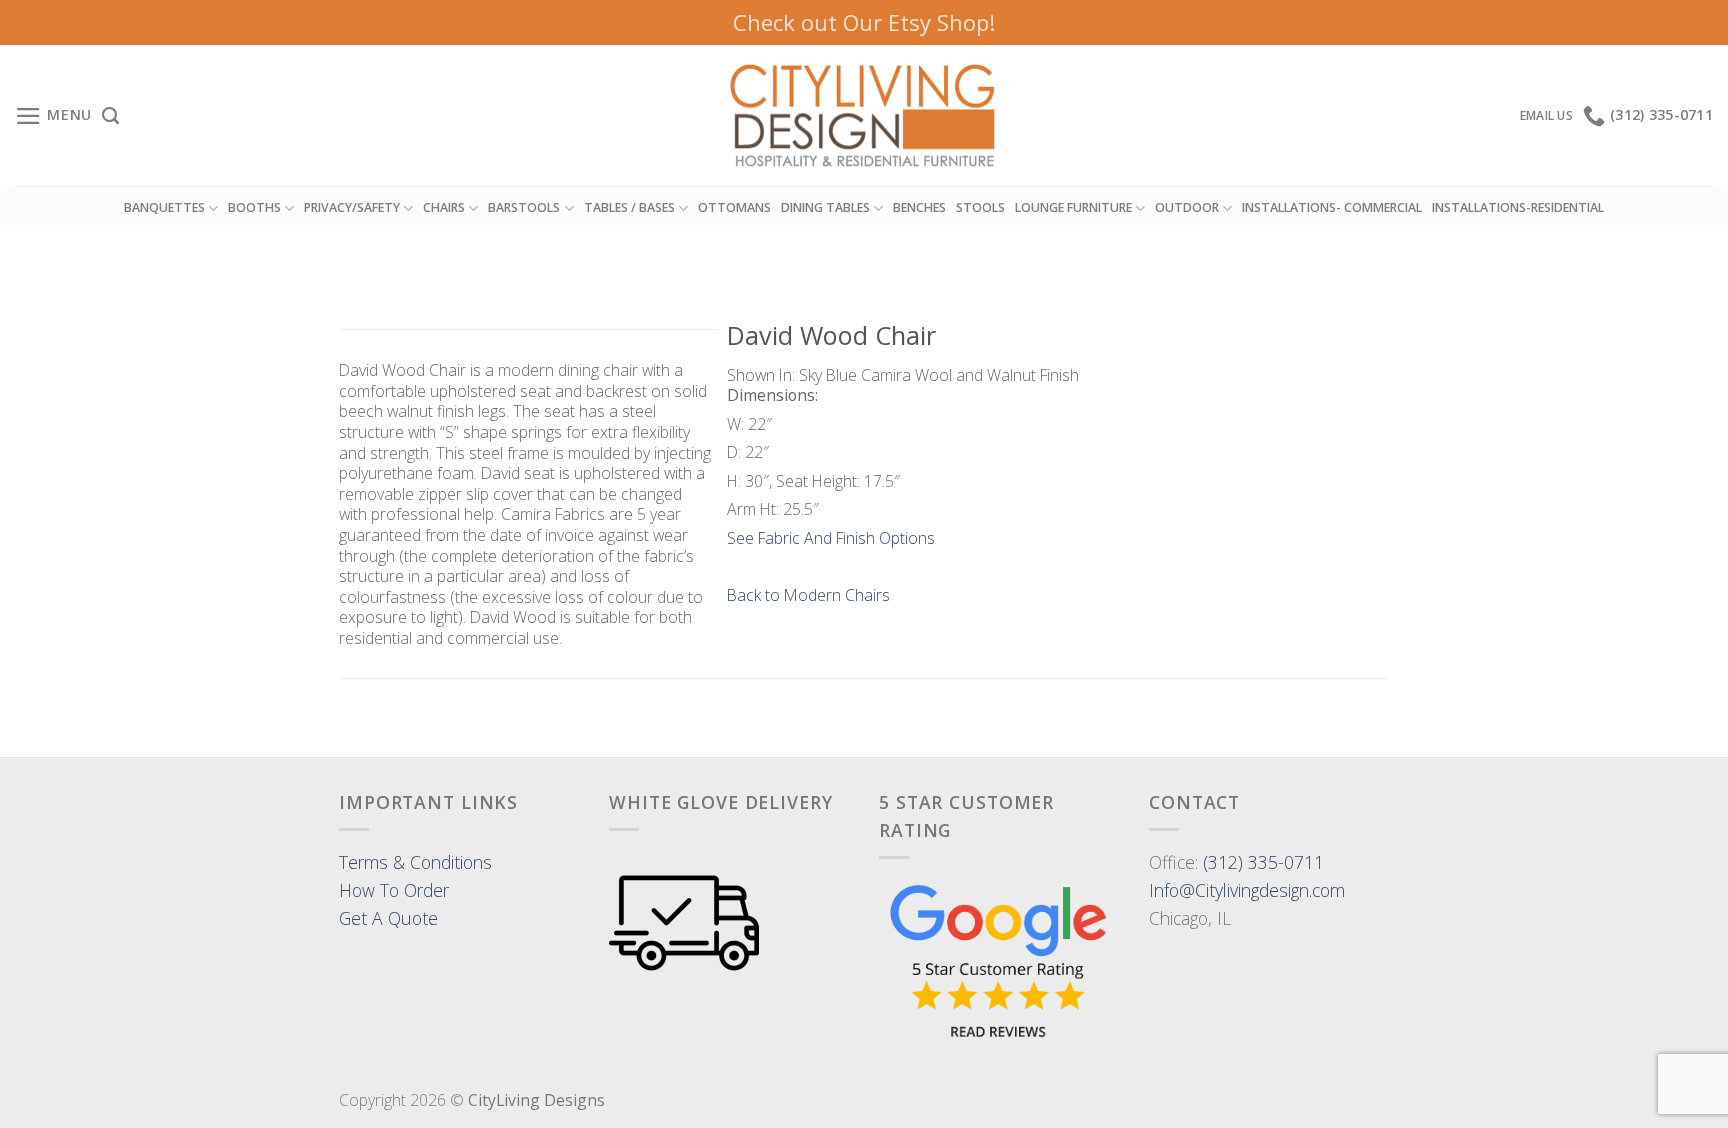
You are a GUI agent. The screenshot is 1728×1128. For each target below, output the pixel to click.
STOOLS (980, 207)
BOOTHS (254, 207)
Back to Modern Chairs (808, 595)
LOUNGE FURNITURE (1073, 207)
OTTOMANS (734, 207)
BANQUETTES (164, 207)
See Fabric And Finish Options (831, 538)
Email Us (1546, 115)
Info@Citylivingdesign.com (1247, 890)
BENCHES (919, 207)
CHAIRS (444, 207)
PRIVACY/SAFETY (352, 207)
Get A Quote (388, 918)
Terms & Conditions (415, 862)
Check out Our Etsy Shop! (864, 22)
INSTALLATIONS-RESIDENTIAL (1518, 207)
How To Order (394, 890)
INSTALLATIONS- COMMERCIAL (1332, 207)
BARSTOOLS (524, 207)
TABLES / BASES (629, 207)
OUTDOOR (1187, 207)
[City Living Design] (864, 116)
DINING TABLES (825, 207)
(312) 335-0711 (1263, 862)
